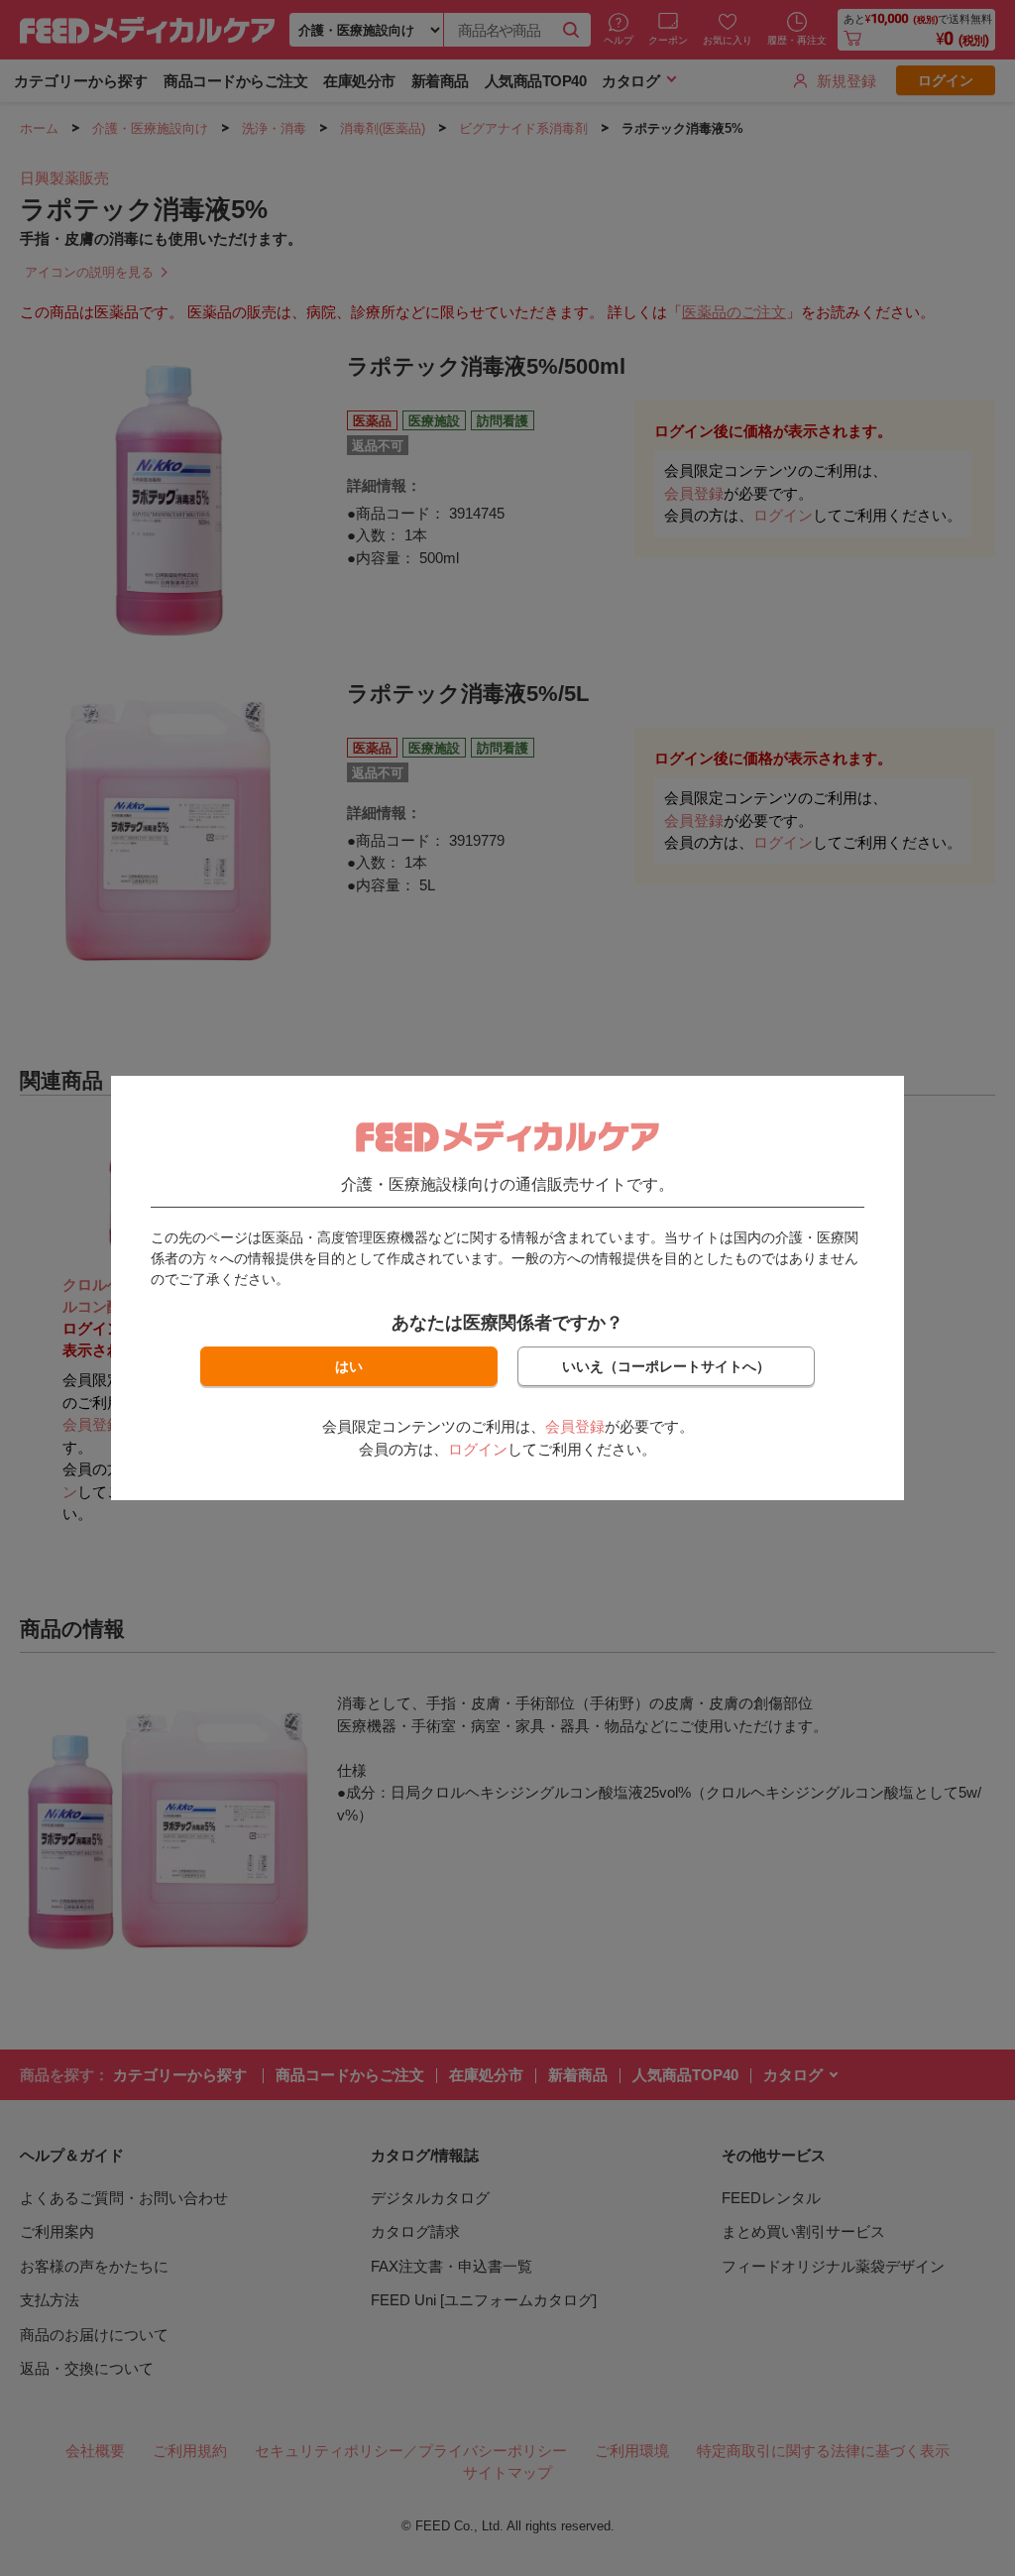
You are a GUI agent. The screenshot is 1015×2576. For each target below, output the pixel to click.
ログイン (478, 1449)
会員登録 (575, 1426)
